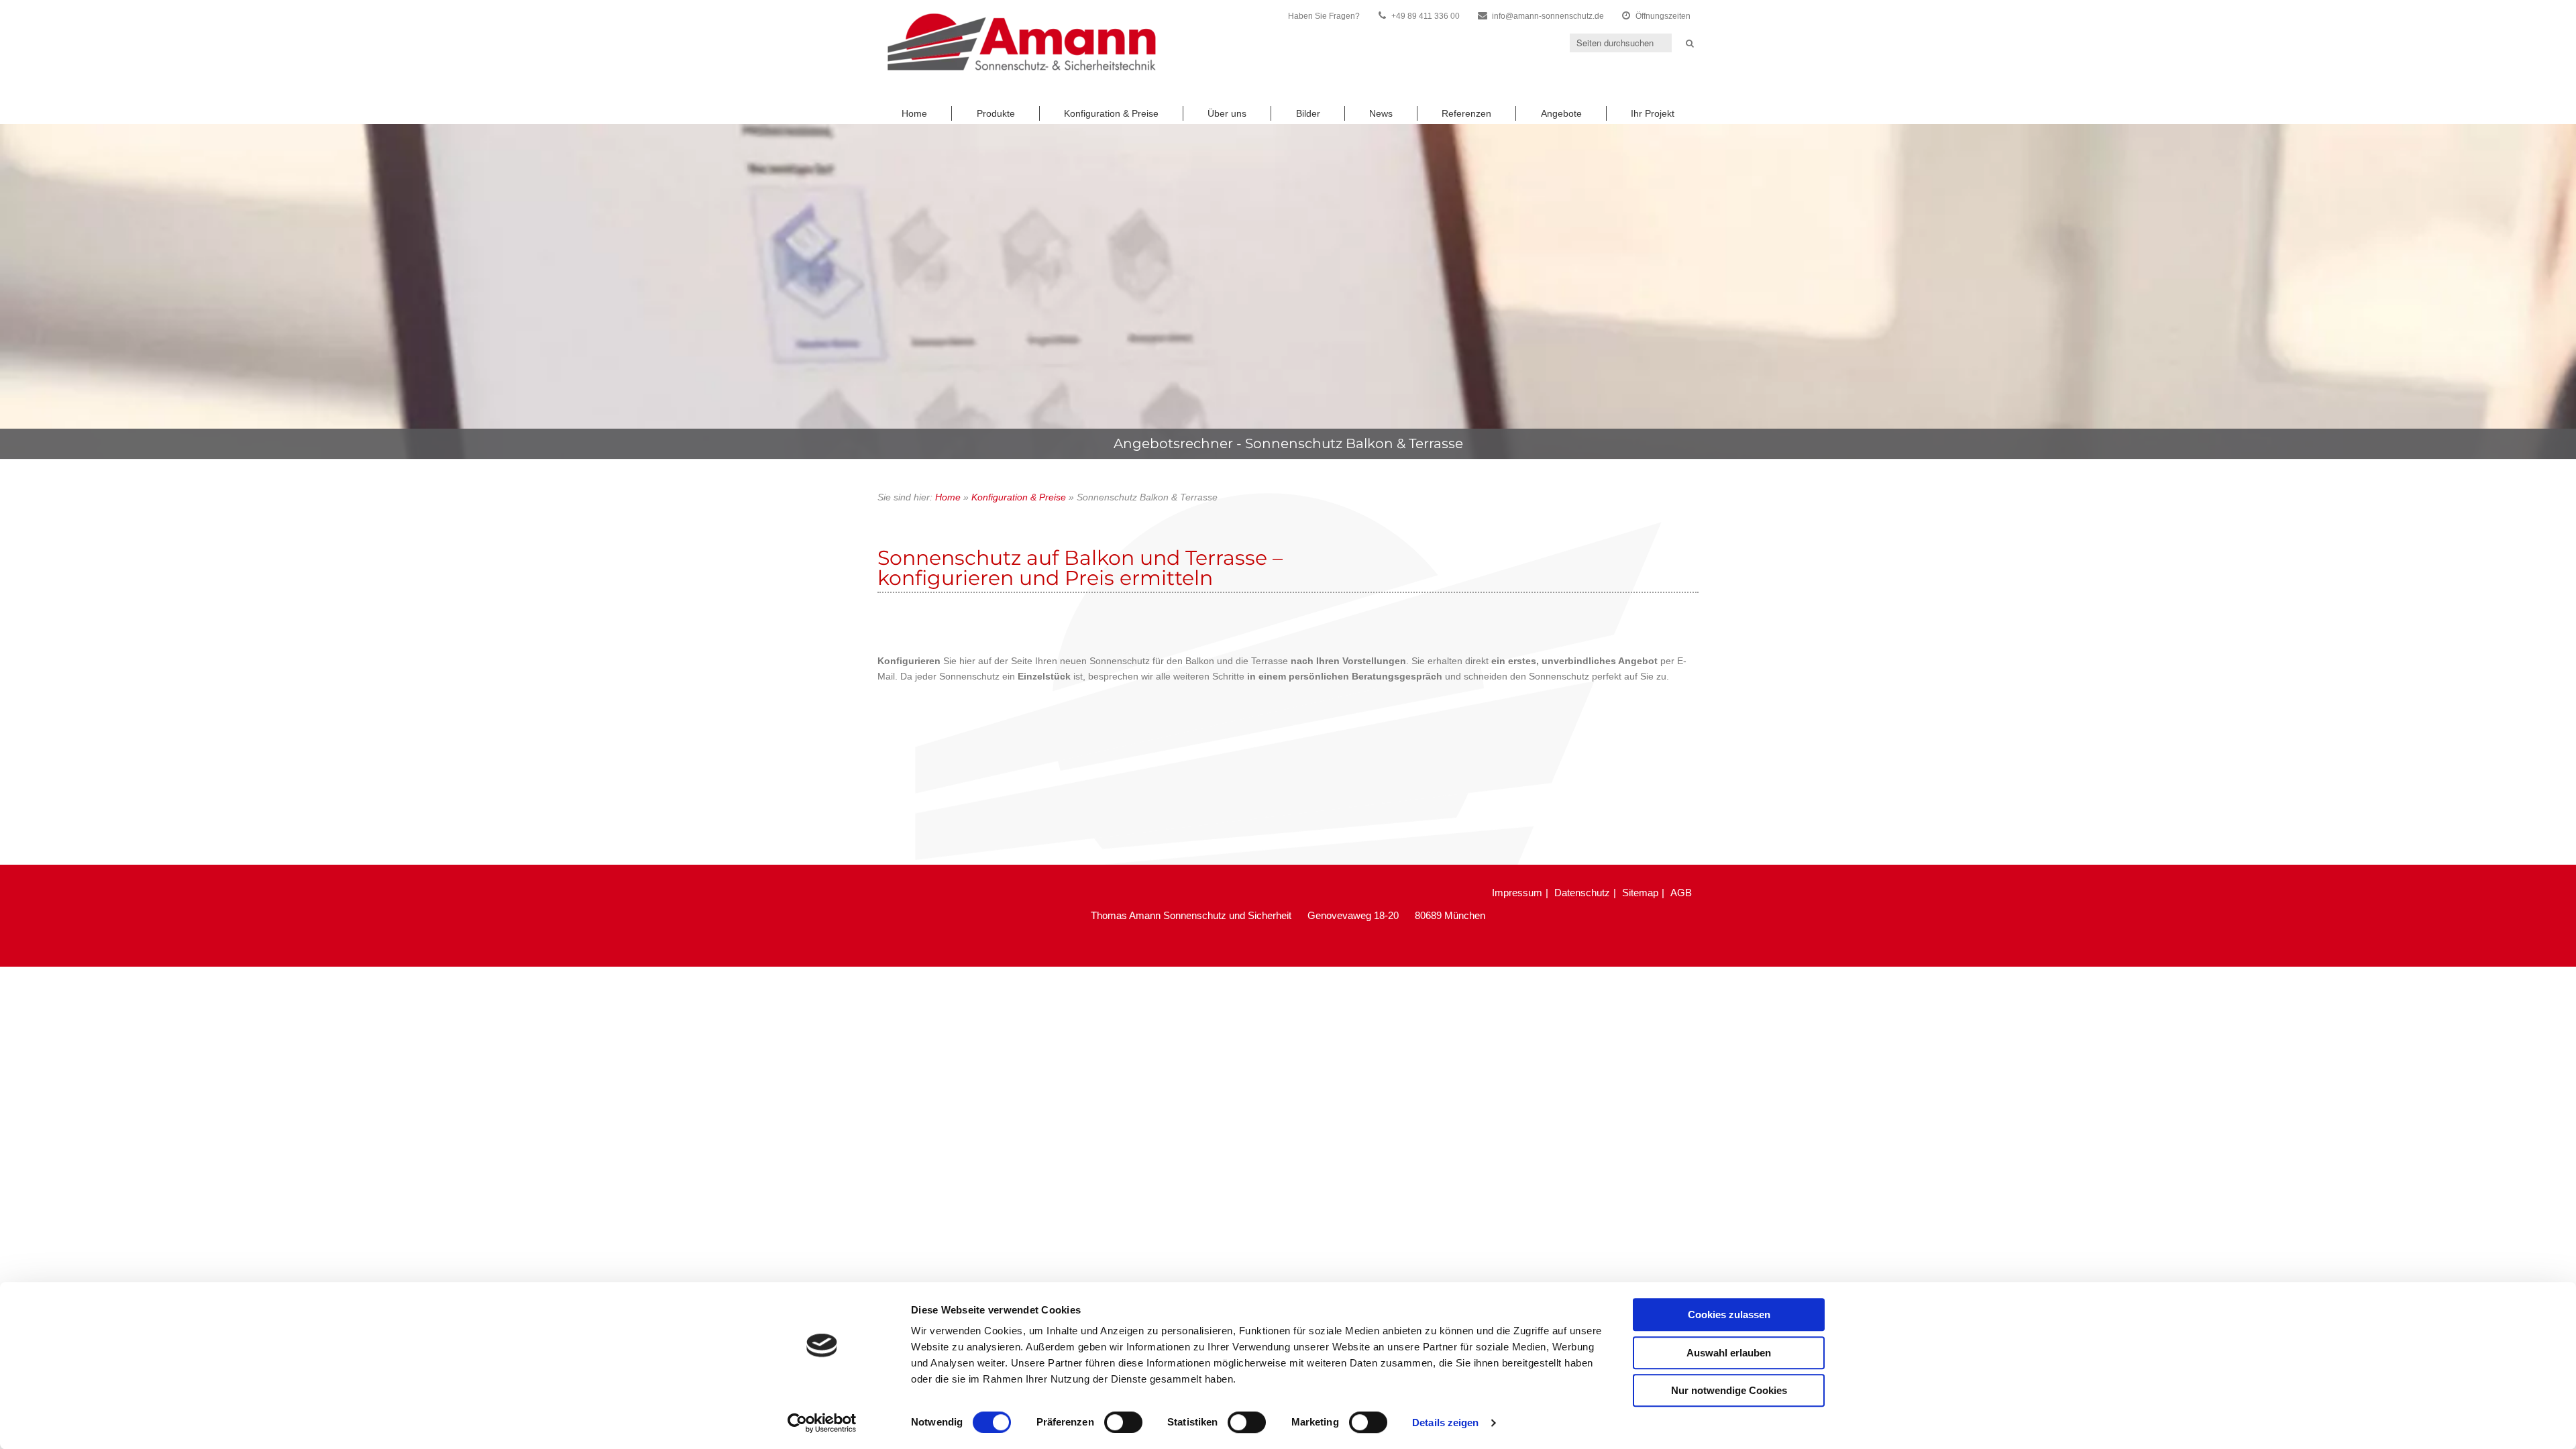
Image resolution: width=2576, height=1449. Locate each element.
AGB (1681, 893)
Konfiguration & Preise (1111, 113)
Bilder (1308, 113)
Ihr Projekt (1653, 113)
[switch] (1123, 1422)
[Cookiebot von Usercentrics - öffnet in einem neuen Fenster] (822, 1423)
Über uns (1227, 113)
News (1381, 113)
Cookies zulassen (1729, 1314)
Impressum (1517, 893)
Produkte (996, 113)
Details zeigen (1445, 1423)
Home (914, 113)
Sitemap (1640, 893)
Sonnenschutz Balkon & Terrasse (1354, 443)
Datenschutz (1582, 893)
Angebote (1561, 113)
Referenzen (1466, 113)
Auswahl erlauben (1729, 1353)
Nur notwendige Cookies (1729, 1390)
